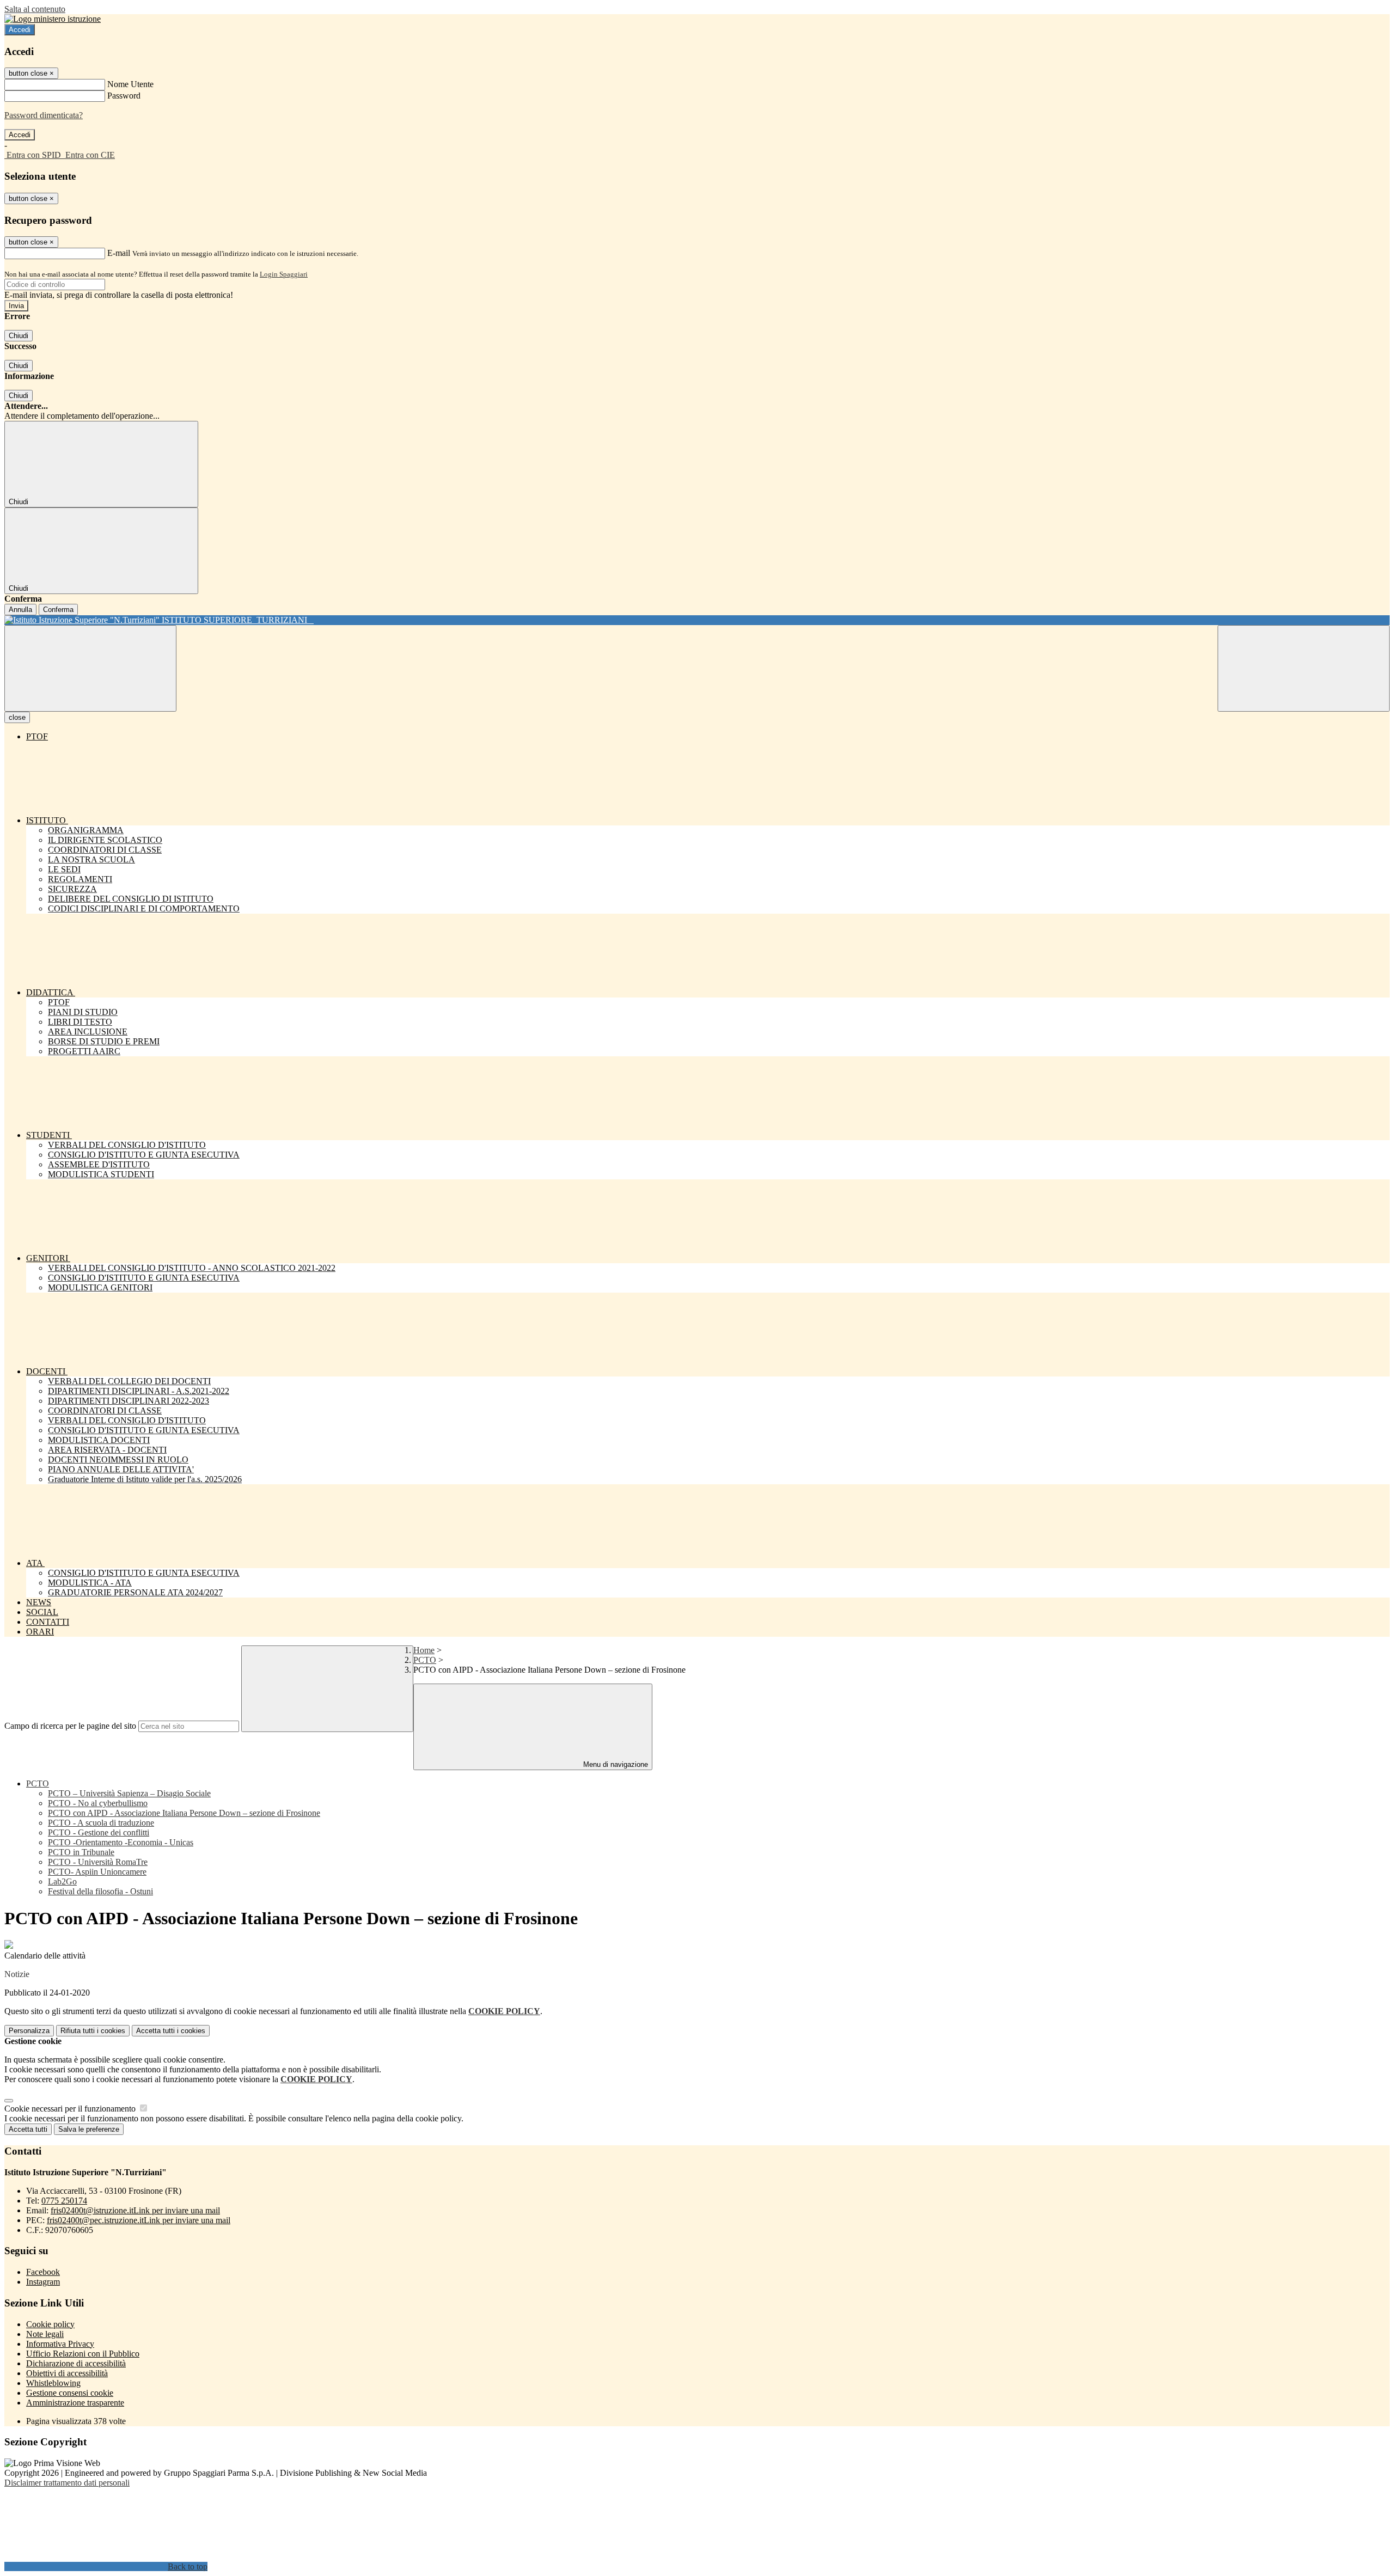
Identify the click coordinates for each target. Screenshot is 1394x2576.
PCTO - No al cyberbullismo (98, 1803)
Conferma (58, 610)
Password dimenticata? (44, 115)
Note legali (45, 2334)
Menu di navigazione (615, 1764)
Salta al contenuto (35, 9)
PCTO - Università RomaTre (98, 1862)
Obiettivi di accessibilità (67, 2373)
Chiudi (19, 336)
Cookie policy (50, 2324)
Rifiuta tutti (93, 2031)
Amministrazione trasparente (75, 2403)
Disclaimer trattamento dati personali (67, 2483)
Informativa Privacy (60, 2344)
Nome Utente (130, 84)
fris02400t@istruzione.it (135, 2210)
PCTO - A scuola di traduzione (101, 1823)
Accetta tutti (171, 2031)
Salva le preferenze (89, 2129)
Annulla (20, 610)
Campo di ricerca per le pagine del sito (70, 1726)
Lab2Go (62, 1881)
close (17, 717)
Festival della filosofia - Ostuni (100, 1891)
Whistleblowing (53, 2383)
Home (424, 1650)
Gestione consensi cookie (70, 2393)
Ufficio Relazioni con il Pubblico (83, 2354)
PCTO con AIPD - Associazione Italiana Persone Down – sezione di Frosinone (184, 1813)
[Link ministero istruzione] (53, 19)
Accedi (20, 30)
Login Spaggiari (284, 274)
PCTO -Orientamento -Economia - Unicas (121, 1842)
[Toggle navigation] (90, 668)
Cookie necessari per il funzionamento (71, 2109)
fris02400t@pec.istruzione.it (139, 2220)
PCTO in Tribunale (81, 1852)
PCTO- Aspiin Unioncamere (97, 1872)
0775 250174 (64, 2201)
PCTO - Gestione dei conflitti (99, 1832)
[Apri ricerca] (1304, 668)
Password (124, 96)
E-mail (119, 253)
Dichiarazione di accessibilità (76, 2363)
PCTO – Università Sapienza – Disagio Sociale (129, 1793)
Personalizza (29, 2031)
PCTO (425, 1660)
